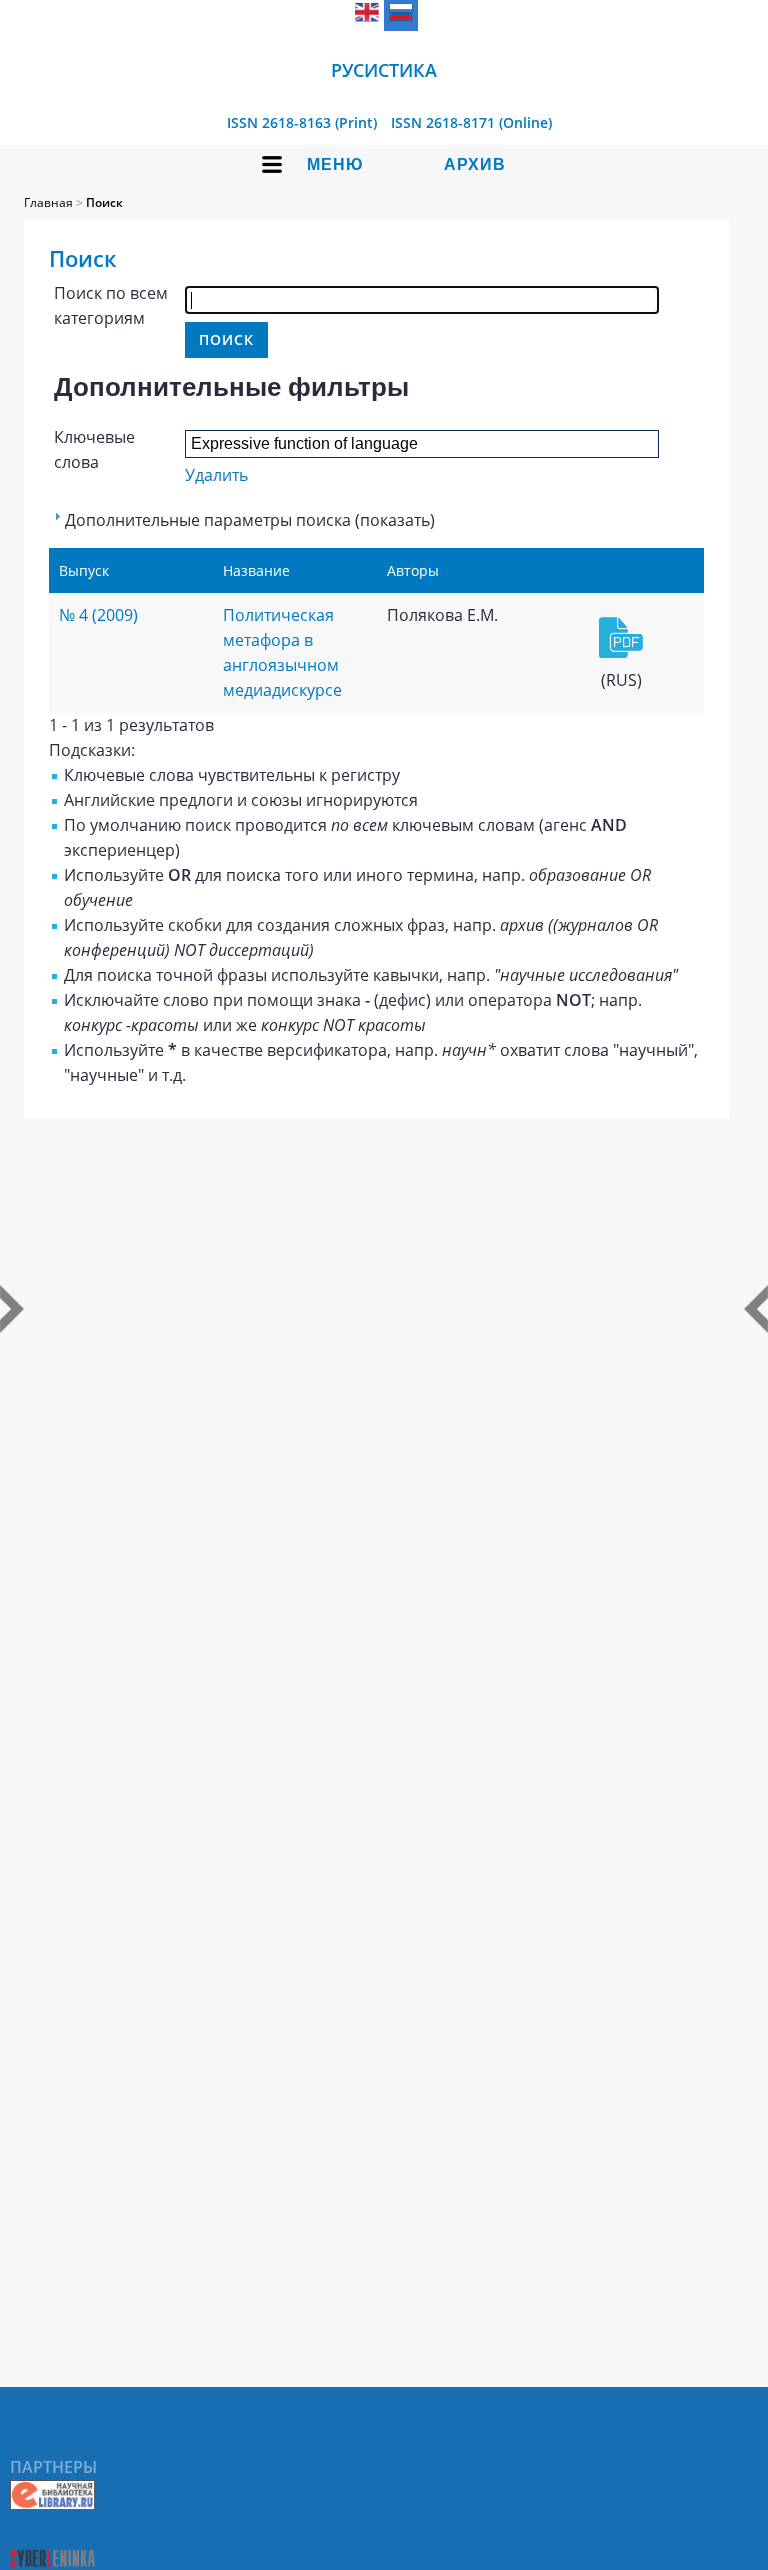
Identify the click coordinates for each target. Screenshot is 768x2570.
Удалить (216, 475)
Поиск (104, 202)
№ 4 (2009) (98, 615)
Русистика (384, 70)
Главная (48, 202)
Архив (475, 164)
